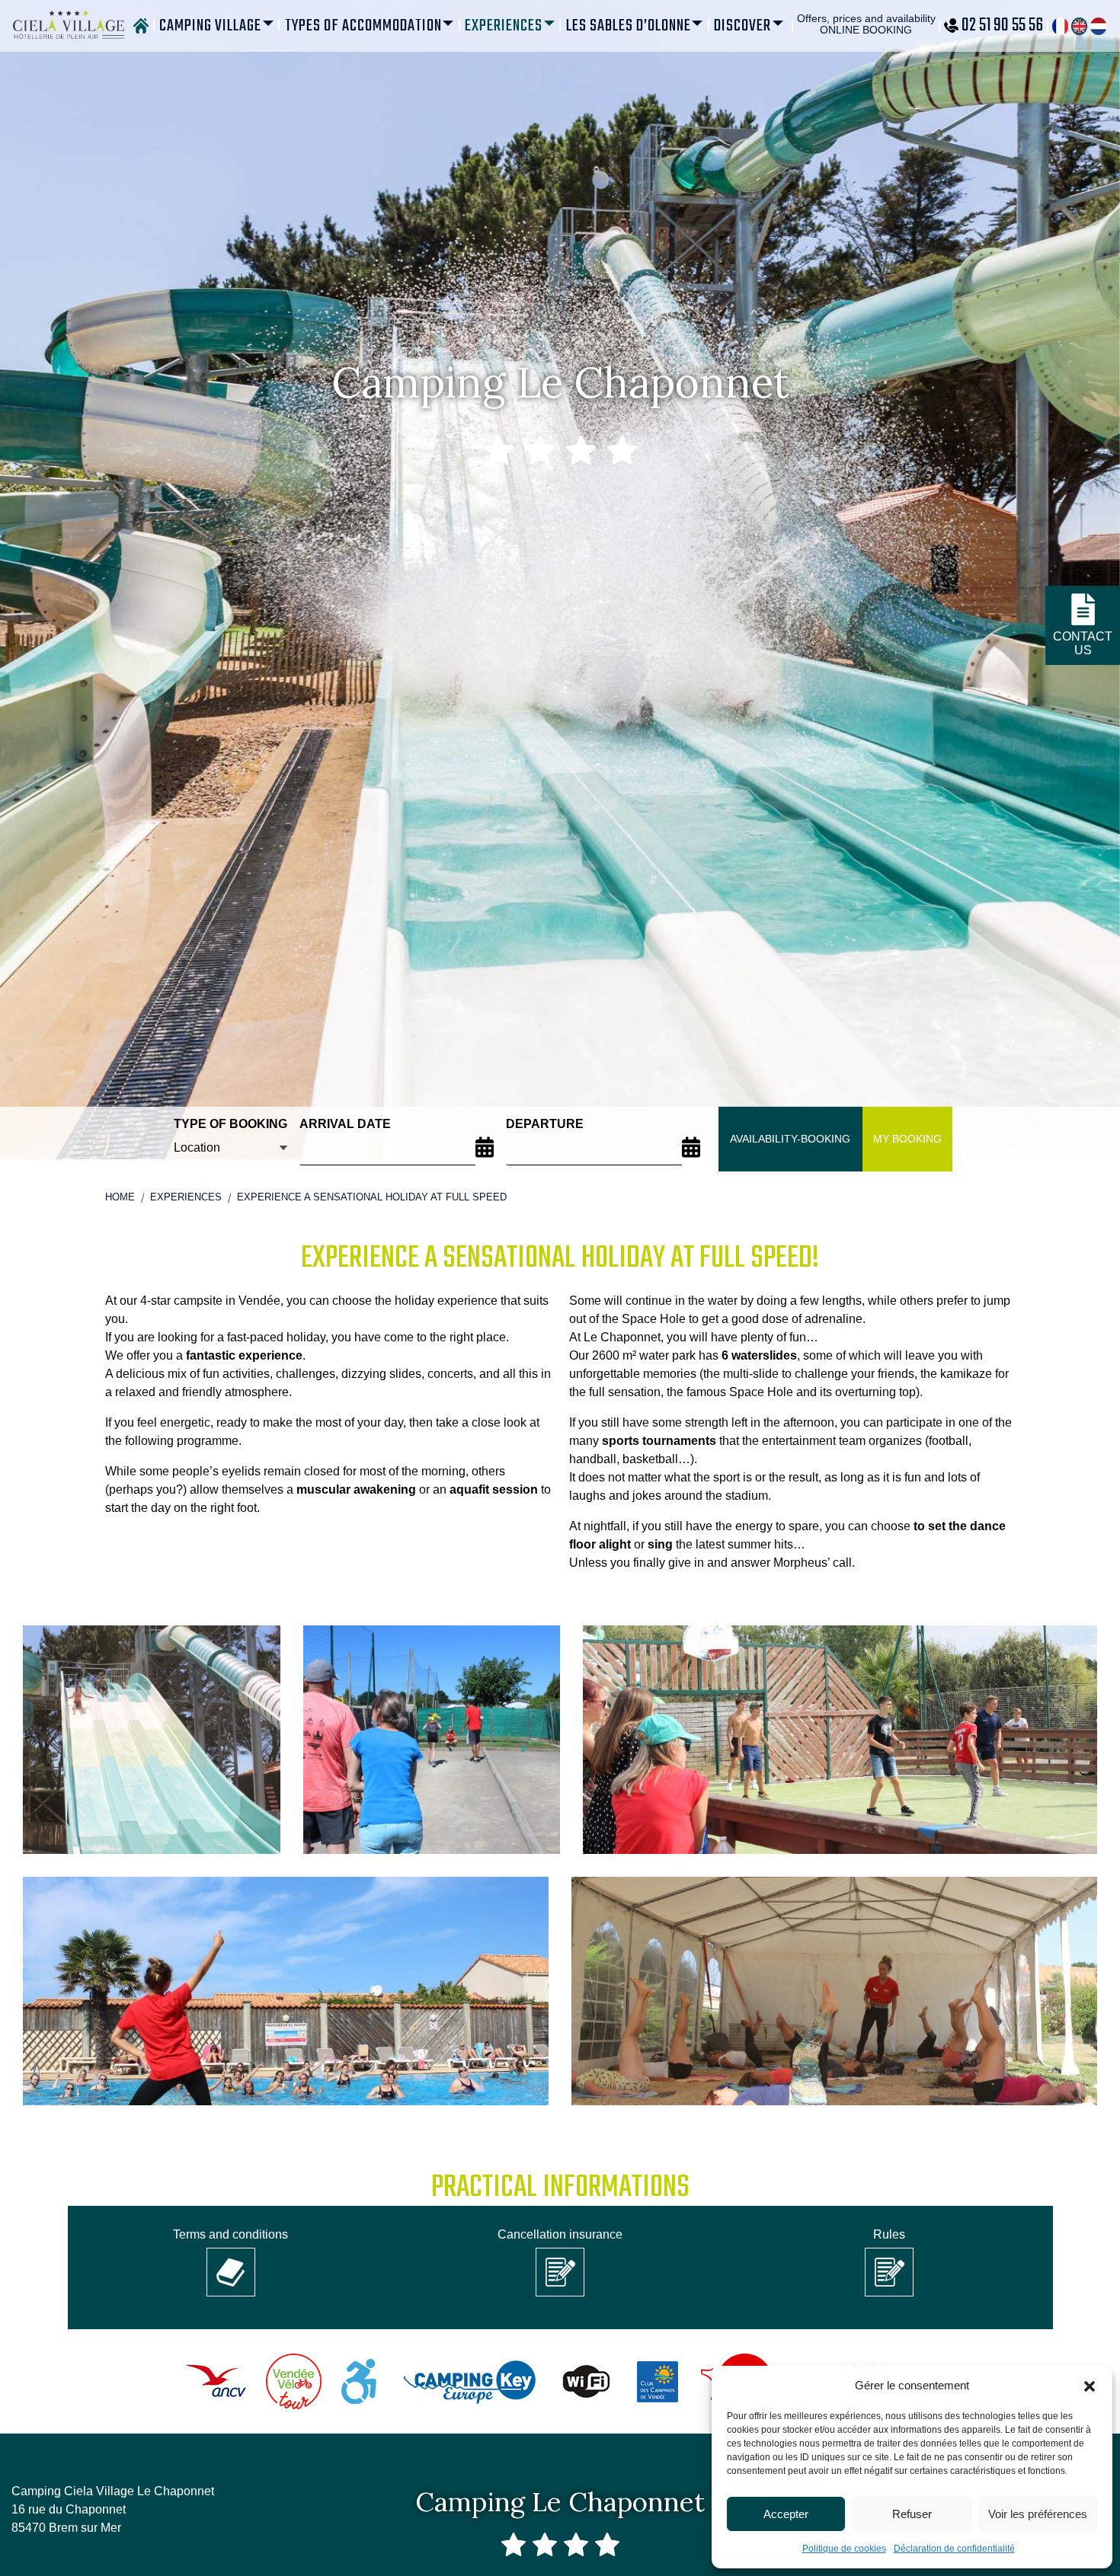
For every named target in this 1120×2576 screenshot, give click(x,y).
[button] (1090, 2386)
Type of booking (230, 1124)
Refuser (912, 2514)
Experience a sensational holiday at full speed (372, 1197)
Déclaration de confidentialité (954, 2549)
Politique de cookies (844, 2549)
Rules (889, 2234)
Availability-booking (790, 1139)
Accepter (786, 2514)
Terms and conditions (230, 2234)
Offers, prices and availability (866, 24)
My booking (907, 1139)
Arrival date (345, 1124)
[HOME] (141, 26)
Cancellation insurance (560, 2234)
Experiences (186, 1197)
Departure (545, 1124)
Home (120, 1197)
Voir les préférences (1038, 2514)
